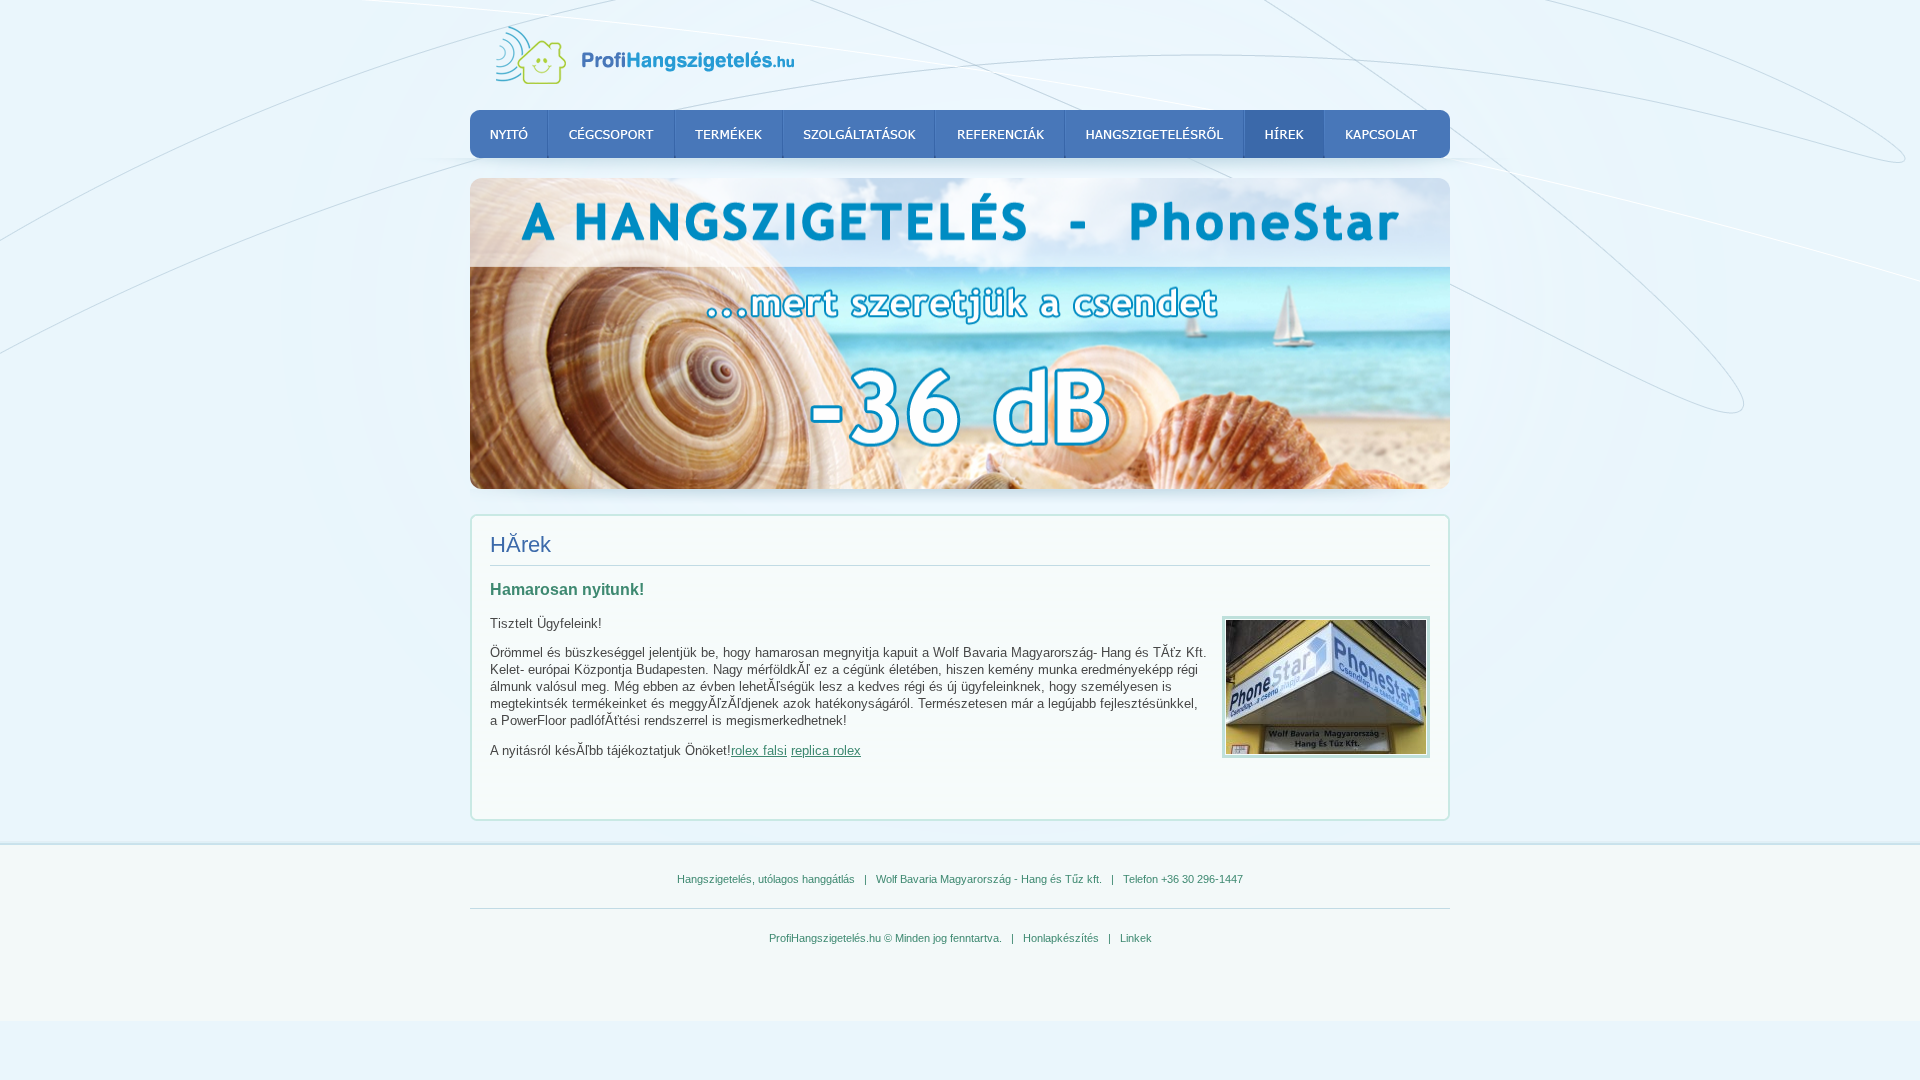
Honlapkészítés (1061, 938)
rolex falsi (759, 750)
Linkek (1136, 938)
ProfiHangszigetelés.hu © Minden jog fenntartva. (885, 938)
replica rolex (826, 750)
